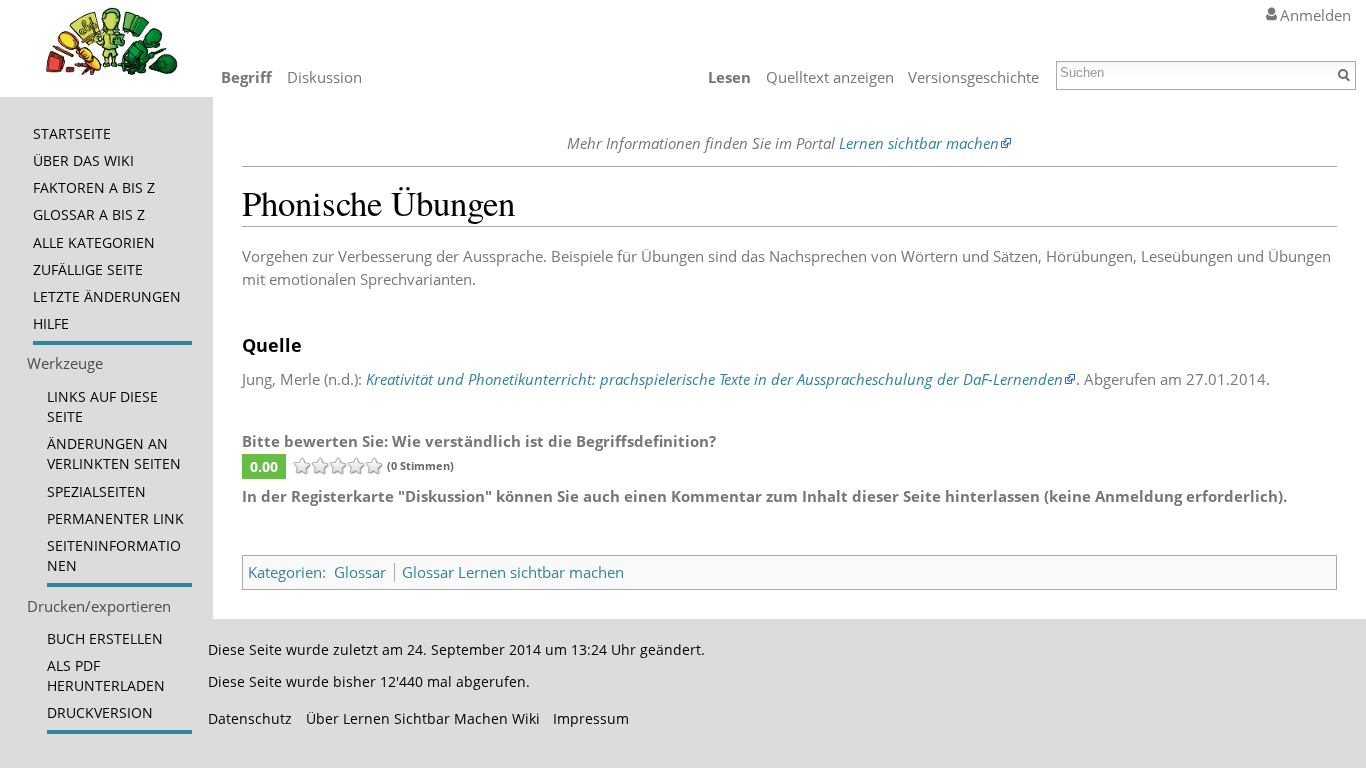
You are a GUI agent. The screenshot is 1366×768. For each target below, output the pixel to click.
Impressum (591, 719)
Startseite (72, 134)
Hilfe (51, 324)
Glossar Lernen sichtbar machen (513, 572)
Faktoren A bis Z (94, 188)
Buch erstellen (105, 639)
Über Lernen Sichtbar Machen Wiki (423, 719)
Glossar (360, 572)
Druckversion (100, 713)
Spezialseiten (96, 492)
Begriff (246, 77)
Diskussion (324, 77)
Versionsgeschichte (973, 77)
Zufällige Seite (88, 270)
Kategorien (285, 572)
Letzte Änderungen (107, 297)
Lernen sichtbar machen (919, 143)
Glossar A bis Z (89, 215)
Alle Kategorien (94, 243)
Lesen (729, 77)
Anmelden (1315, 15)
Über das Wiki (83, 161)
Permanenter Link (115, 519)
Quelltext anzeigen (830, 77)
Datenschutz (250, 719)
